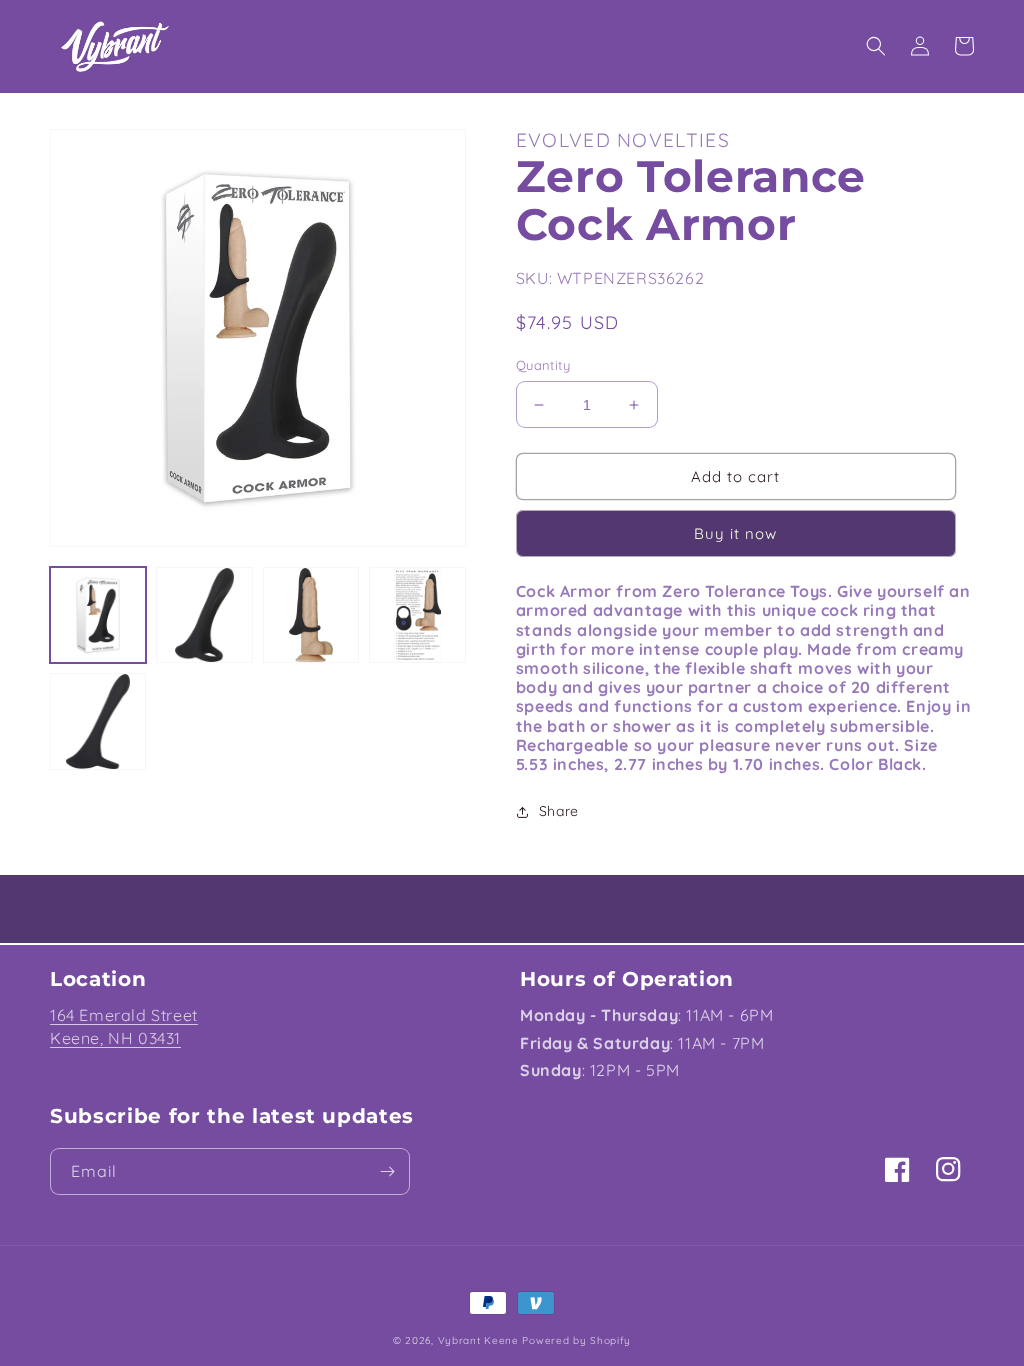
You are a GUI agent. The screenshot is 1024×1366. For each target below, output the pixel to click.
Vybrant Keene (478, 1340)
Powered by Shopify (576, 1340)
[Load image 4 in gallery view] (417, 615)
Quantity (543, 365)
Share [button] (559, 811)
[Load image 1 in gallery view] (98, 615)
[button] (876, 46)
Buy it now (735, 533)
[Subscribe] (387, 1171)
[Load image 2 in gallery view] (204, 615)
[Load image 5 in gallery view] (98, 721)
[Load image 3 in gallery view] (311, 615)
